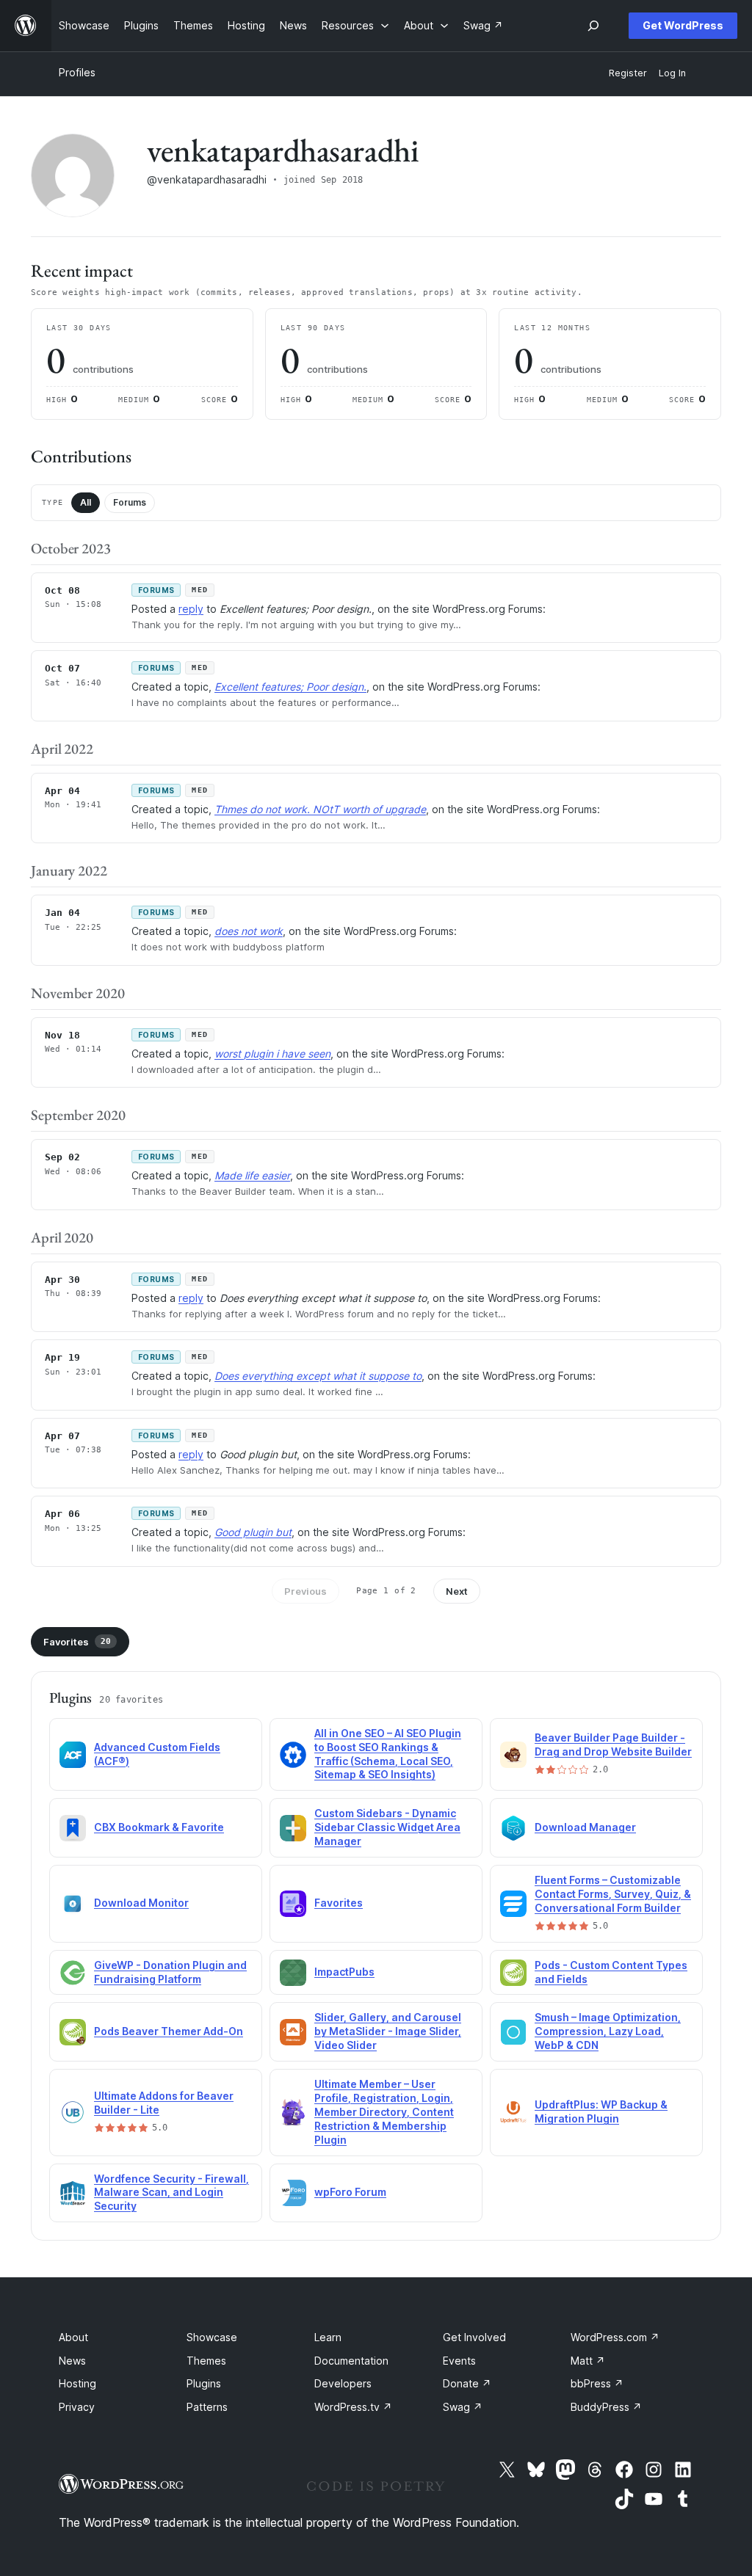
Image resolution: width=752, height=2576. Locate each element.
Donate (467, 2383)
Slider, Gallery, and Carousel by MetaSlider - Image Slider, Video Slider (388, 2031)
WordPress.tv (353, 2407)
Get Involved (474, 2337)
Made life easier (252, 1175)
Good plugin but (253, 1532)
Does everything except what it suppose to (318, 1376)
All (86, 502)
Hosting (77, 2383)
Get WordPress (683, 25)
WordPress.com (615, 2337)
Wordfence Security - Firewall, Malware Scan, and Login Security (171, 2193)
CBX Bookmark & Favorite (159, 1827)
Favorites (77, 1642)
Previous (305, 1591)
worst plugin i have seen (272, 1054)
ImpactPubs (344, 1972)
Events (459, 2361)
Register (628, 73)
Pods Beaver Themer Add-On (169, 2031)
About (73, 2337)
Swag (463, 2407)
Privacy (77, 2407)
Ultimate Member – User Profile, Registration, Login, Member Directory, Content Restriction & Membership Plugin (384, 2112)
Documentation (351, 2361)
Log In (672, 73)
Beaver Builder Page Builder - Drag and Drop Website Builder (613, 1744)
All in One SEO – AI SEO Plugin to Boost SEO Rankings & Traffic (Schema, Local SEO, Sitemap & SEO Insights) (388, 1754)
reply (191, 609)
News (72, 2361)
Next (457, 1591)
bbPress (597, 2383)
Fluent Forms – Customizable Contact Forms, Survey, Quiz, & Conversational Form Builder (613, 1894)
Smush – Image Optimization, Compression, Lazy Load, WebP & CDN (608, 2031)
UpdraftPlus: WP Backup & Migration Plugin (601, 2111)
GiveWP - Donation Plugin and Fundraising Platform (170, 1972)
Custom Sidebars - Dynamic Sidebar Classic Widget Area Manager (387, 1827)
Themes (206, 2361)
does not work (249, 931)
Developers (343, 2383)
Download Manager (585, 1827)
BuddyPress (606, 2407)
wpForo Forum (350, 2192)
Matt (588, 2361)
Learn (328, 2337)
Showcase (212, 2337)
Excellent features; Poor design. (290, 687)
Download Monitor (141, 1903)
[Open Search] (593, 26)
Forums (130, 502)
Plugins (204, 2383)
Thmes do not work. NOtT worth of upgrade (320, 809)
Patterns (207, 2407)
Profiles (77, 72)
